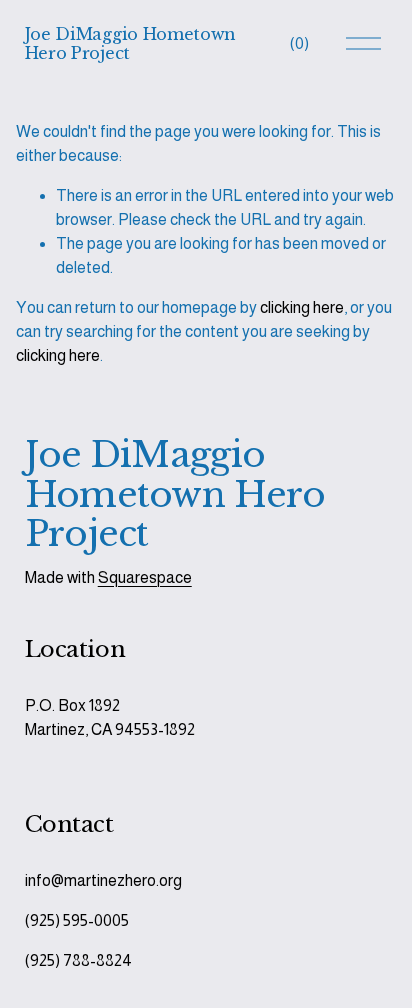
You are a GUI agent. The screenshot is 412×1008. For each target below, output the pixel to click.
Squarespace (145, 577)
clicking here (302, 307)
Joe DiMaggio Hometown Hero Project (130, 43)
